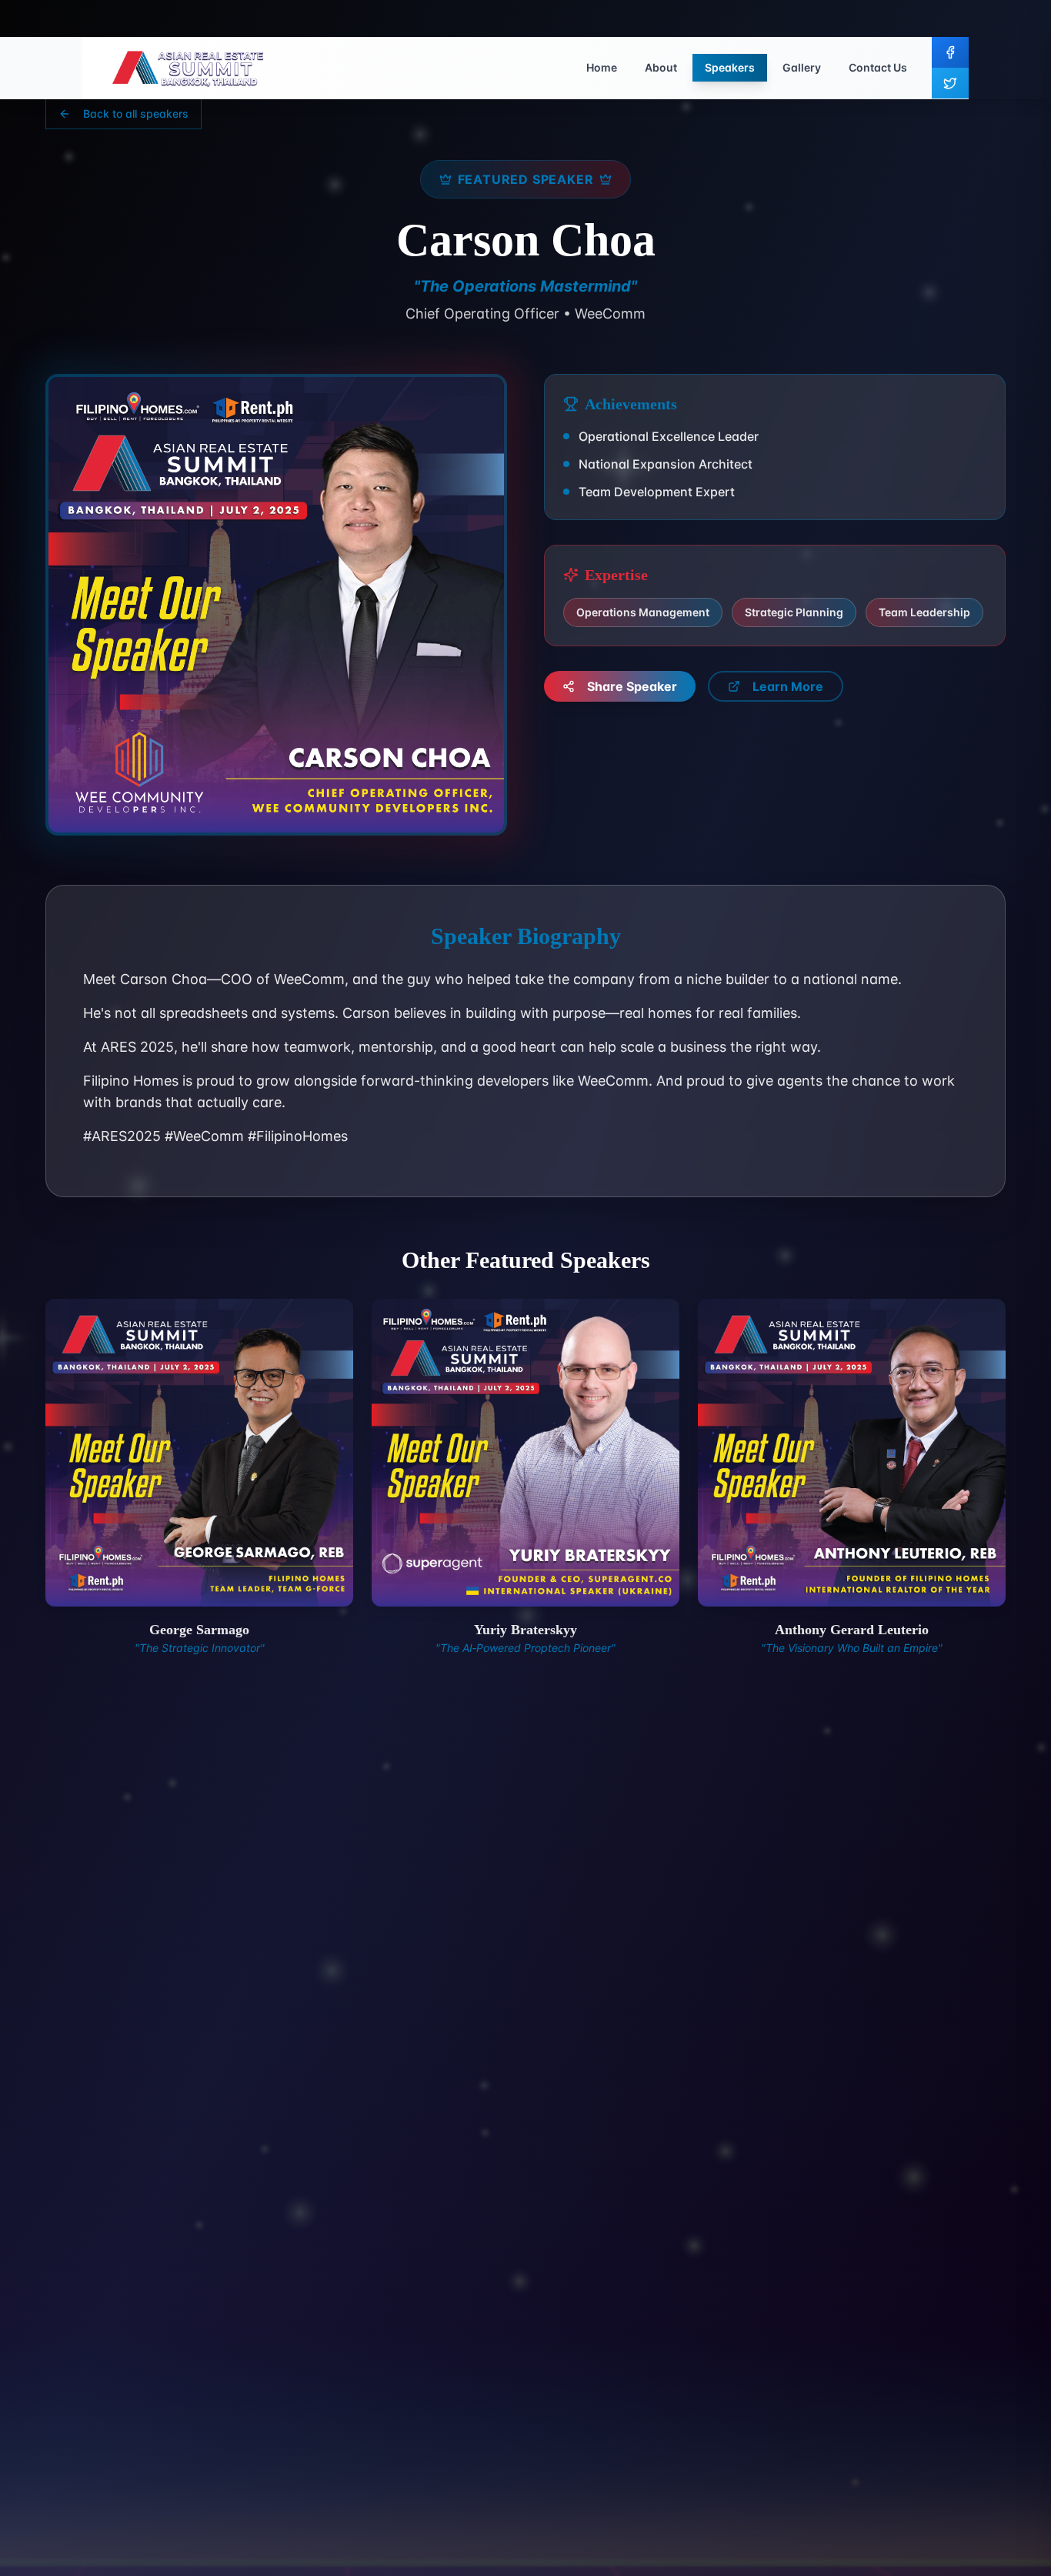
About (661, 67)
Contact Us (878, 67)
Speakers (730, 67)
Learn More (788, 686)
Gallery (802, 67)
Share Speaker (632, 686)
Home (602, 67)
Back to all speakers (136, 113)
